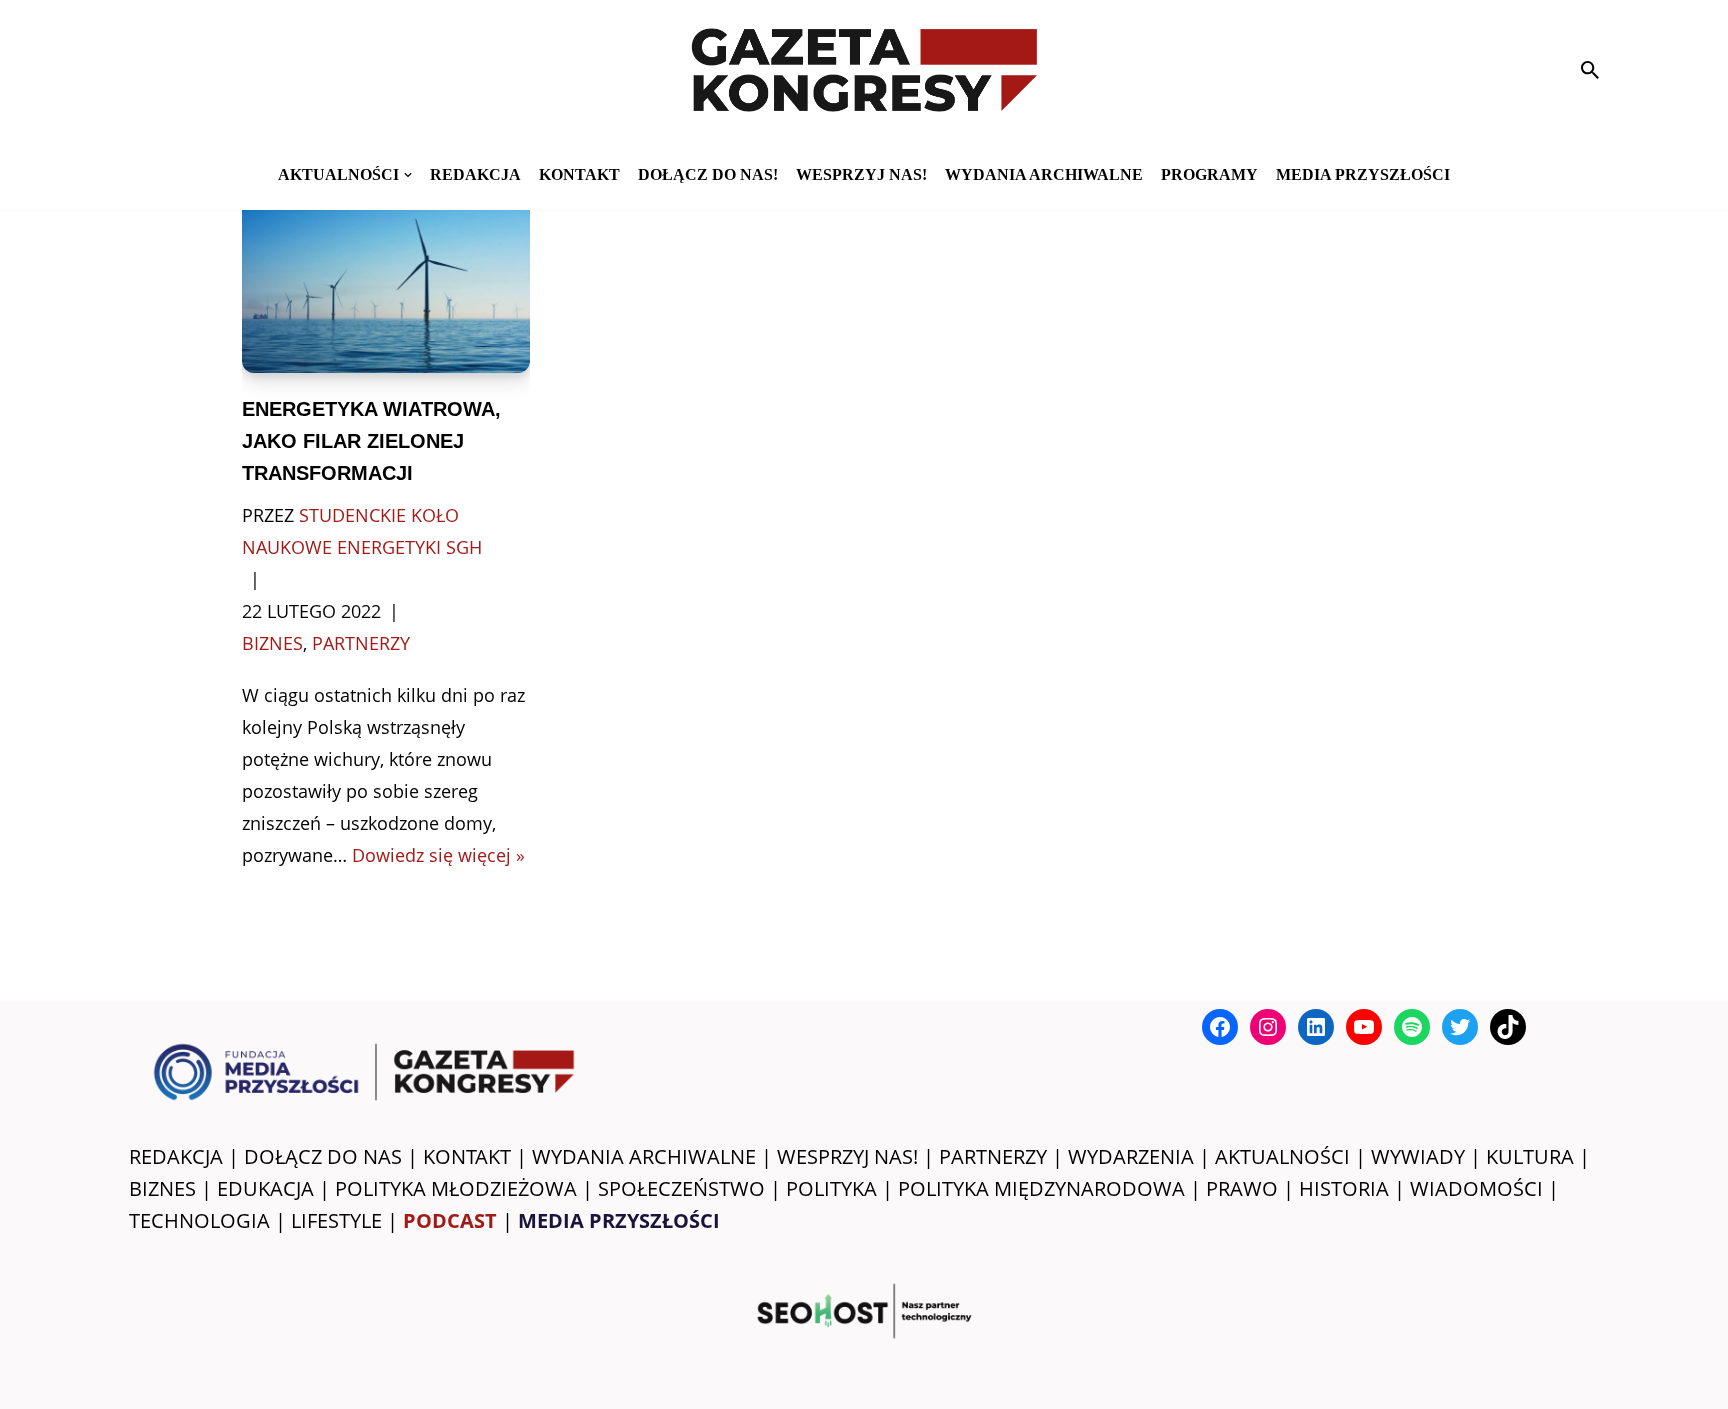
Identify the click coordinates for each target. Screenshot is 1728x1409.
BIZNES (162, 1188)
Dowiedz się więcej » (438, 855)
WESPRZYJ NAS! (847, 1156)
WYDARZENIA (1131, 1156)
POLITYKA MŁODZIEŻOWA (456, 1188)
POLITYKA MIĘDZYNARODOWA (1041, 1188)
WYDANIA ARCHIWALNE (644, 1156)
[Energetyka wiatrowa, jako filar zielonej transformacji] (386, 276)
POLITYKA (831, 1188)
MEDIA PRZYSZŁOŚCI (1363, 174)
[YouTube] (1364, 1027)
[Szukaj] (1590, 70)
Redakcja (475, 174)
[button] (408, 175)
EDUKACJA (265, 1188)
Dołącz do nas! (708, 174)
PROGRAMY (1209, 174)
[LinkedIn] (1316, 1027)
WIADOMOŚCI (1476, 1188)
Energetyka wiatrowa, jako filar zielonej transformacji (371, 441)
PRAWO (1242, 1188)
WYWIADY (1418, 1156)
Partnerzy (361, 643)
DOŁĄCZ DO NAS (323, 1156)
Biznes (272, 643)
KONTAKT (579, 174)
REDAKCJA (176, 1156)
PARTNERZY (993, 1156)
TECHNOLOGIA (199, 1220)
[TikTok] (1508, 1027)
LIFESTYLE (336, 1220)
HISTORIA (1344, 1188)
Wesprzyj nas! (861, 174)
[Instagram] (1268, 1027)
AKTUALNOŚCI (1282, 1156)
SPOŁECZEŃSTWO (681, 1188)
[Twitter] (1460, 1027)
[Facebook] (1220, 1027)
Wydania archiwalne (1044, 174)
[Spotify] (1412, 1027)
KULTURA (1530, 1156)
